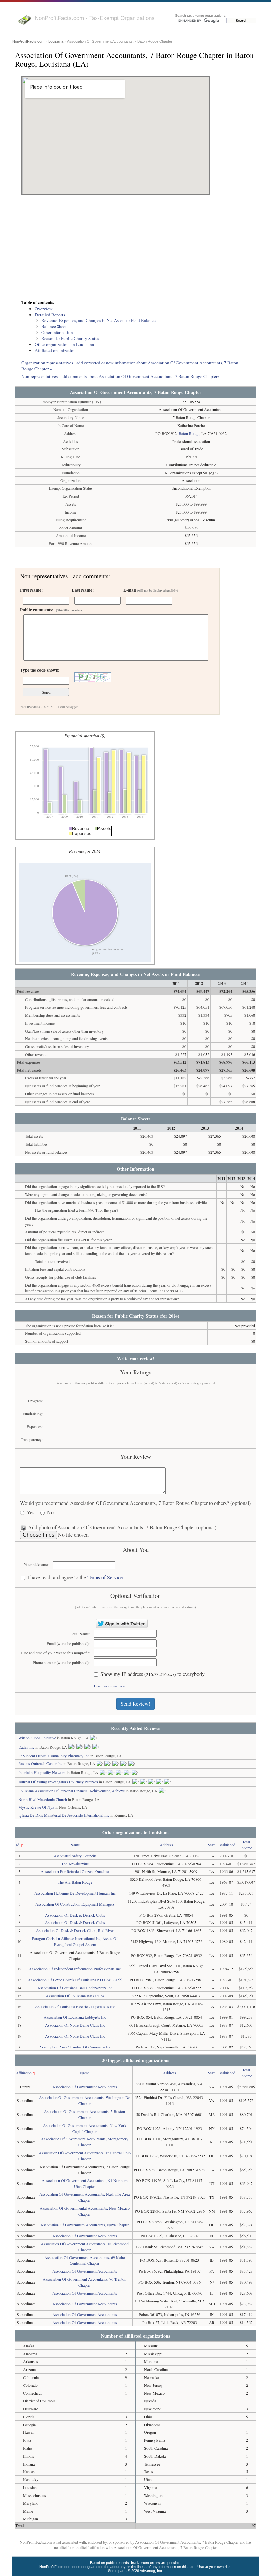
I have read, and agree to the (75, 1577)
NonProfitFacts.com (28, 41)
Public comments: (52, 610)
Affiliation (24, 2073)
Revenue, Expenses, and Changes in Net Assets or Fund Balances (99, 320)
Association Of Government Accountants (85, 2087)
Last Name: (83, 590)
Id (18, 1845)
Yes (31, 1513)
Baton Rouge (189, 433)
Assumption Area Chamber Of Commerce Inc (75, 2047)
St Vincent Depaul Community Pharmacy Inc (54, 1756)
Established (226, 1845)
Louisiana (56, 41)
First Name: (31, 590)
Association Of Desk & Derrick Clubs (75, 1915)
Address (166, 1845)
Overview (44, 309)
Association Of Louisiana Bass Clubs (75, 1996)
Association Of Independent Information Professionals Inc (75, 1969)
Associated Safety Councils (75, 1856)
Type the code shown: (40, 670)
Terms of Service (105, 1577)
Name (75, 1845)
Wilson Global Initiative (37, 1738)
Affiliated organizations (56, 350)
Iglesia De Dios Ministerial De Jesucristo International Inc (64, 1815)
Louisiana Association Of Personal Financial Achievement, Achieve (72, 1791)
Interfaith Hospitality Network (42, 1772)
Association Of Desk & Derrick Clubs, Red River (75, 1930)
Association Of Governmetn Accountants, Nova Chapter (85, 2225)
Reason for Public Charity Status (70, 338)
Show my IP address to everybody (153, 1674)
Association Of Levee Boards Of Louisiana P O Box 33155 (75, 1980)
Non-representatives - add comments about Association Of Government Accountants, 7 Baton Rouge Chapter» (121, 376)
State (212, 1845)
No (50, 1513)
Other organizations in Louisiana (64, 344)
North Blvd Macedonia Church (43, 1799)
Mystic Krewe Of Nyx (36, 1807)
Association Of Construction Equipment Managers (75, 1904)
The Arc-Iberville (75, 1864)
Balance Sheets (55, 326)
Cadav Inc (26, 1747)
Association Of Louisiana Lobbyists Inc (75, 2017)
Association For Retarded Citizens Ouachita (75, 1871)
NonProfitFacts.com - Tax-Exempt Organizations (95, 18)
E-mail (151, 590)
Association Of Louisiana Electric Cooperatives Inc (75, 2006)
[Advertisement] (135, 248)
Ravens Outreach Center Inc (40, 1763)
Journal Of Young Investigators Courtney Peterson (58, 1782)
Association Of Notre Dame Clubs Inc (75, 2025)
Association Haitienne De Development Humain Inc (75, 1893)
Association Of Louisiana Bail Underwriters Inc (75, 1988)
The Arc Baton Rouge (75, 1882)
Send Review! (135, 1703)
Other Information (57, 332)
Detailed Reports (50, 315)
